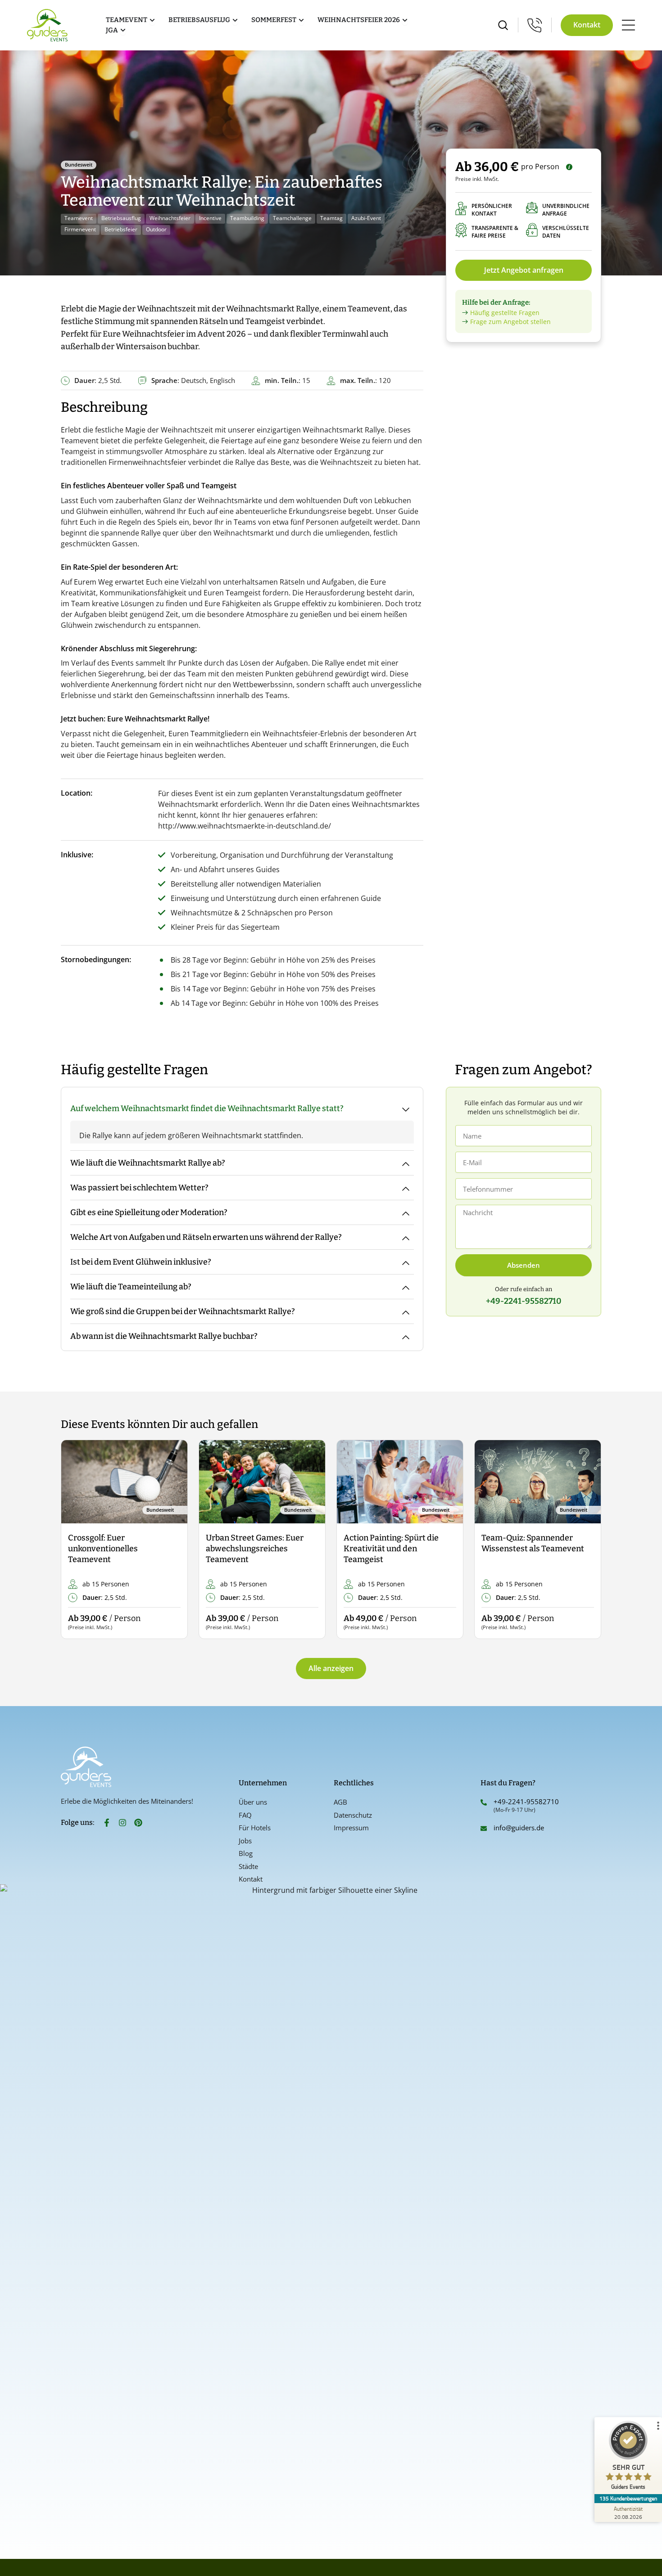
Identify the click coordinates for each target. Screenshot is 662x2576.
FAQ (245, 1815)
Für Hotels (255, 1828)
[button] (75, 1540)
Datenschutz (353, 1815)
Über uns (253, 1802)
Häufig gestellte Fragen (505, 313)
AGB (340, 1802)
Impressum (351, 1828)
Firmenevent (80, 229)
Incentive (210, 218)
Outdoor (156, 229)
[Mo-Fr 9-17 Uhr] (535, 25)
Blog (246, 1853)
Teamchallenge (292, 218)
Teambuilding (247, 218)
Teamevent (79, 218)
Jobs (245, 1841)
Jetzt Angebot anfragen (524, 270)
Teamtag (331, 218)
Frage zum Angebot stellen (510, 322)
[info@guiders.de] (484, 1828)
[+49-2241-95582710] (484, 1802)
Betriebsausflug (121, 218)
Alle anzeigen (331, 1668)
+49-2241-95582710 (526, 1801)
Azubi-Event (366, 218)
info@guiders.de (520, 1828)
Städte (248, 1866)
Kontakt (251, 1879)
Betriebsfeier (121, 229)
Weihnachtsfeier (170, 218)
